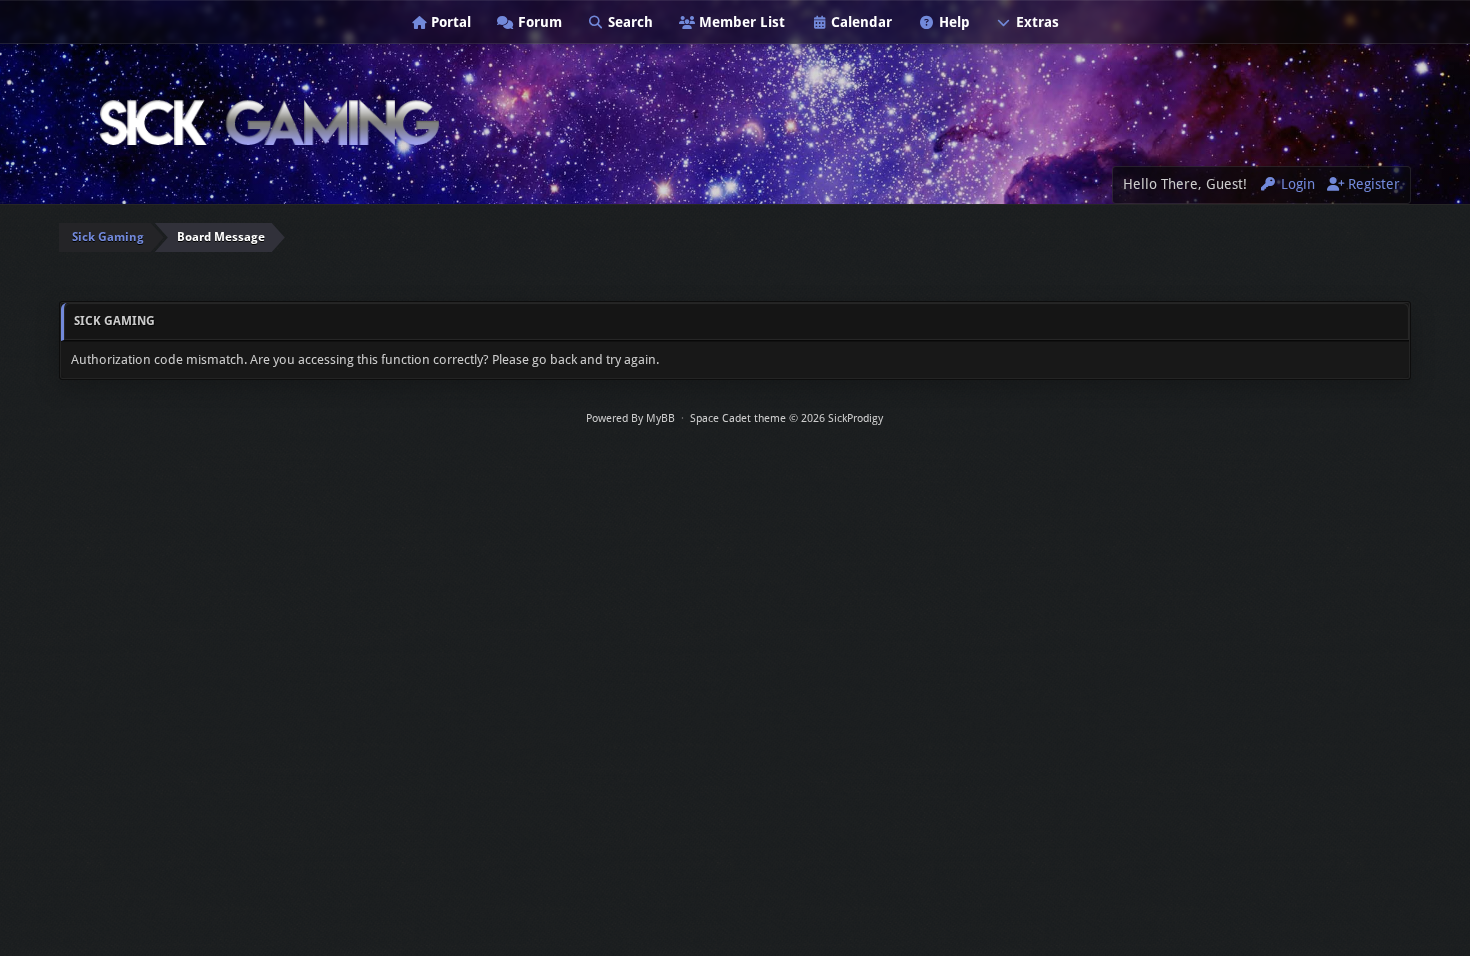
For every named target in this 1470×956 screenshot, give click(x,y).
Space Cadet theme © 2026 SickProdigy (786, 418)
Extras (1035, 22)
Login (1296, 184)
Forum (538, 22)
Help (952, 22)
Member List (740, 22)
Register (1372, 184)
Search (628, 22)
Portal (449, 22)
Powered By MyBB (630, 418)
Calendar (859, 22)
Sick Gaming (108, 237)
